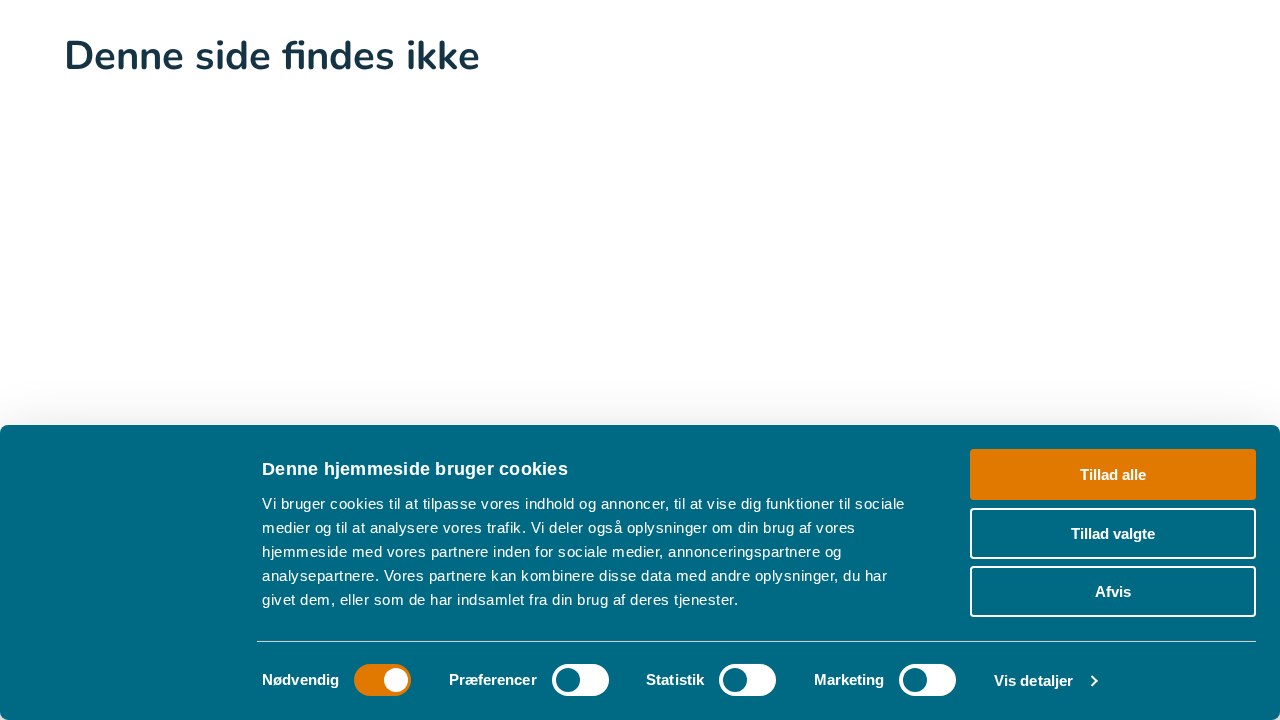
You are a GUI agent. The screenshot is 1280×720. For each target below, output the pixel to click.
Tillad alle (1113, 474)
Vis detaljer (1033, 680)
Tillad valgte (1113, 532)
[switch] (580, 680)
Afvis (1113, 591)
